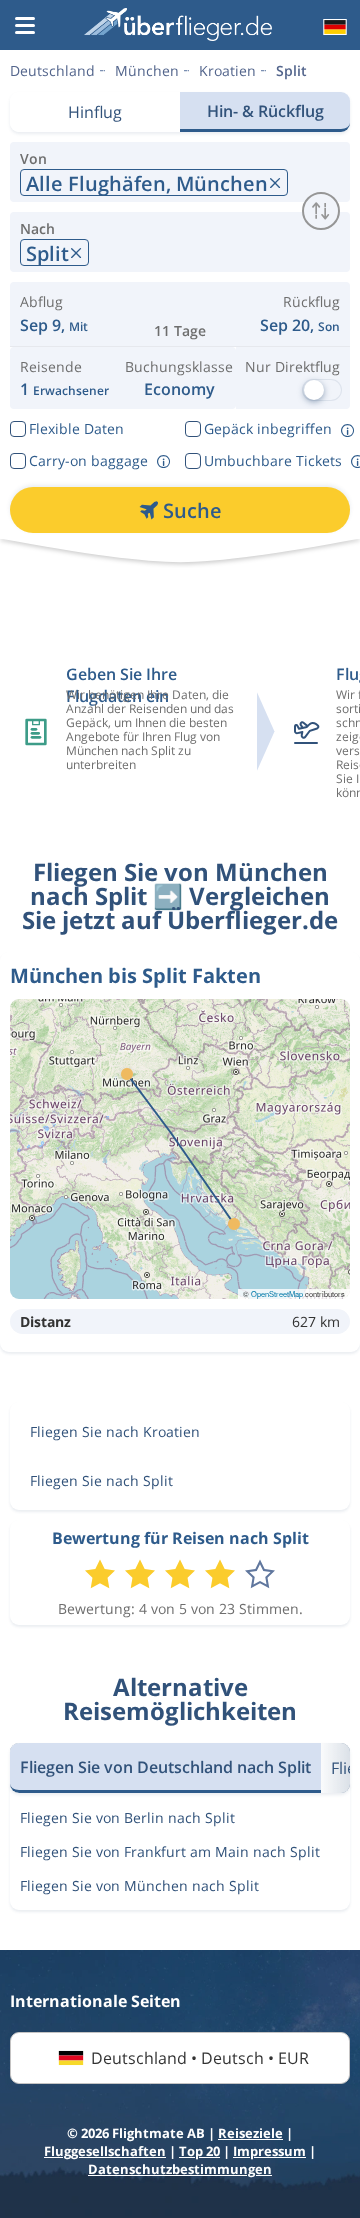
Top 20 (199, 2151)
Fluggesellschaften (105, 2151)
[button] (25, 27)
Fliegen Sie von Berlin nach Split (127, 1817)
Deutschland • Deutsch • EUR (200, 2058)
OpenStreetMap (277, 1293)
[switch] (321, 211)
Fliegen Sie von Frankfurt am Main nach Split (170, 1851)
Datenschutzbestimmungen (180, 2169)
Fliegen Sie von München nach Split (139, 1885)
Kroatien (227, 70)
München (147, 70)
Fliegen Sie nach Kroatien (115, 1431)
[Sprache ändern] (333, 27)
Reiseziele (250, 2133)
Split (291, 70)
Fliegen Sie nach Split (101, 1480)
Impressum (269, 2151)
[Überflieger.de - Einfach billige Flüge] (178, 24)
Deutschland (52, 70)
